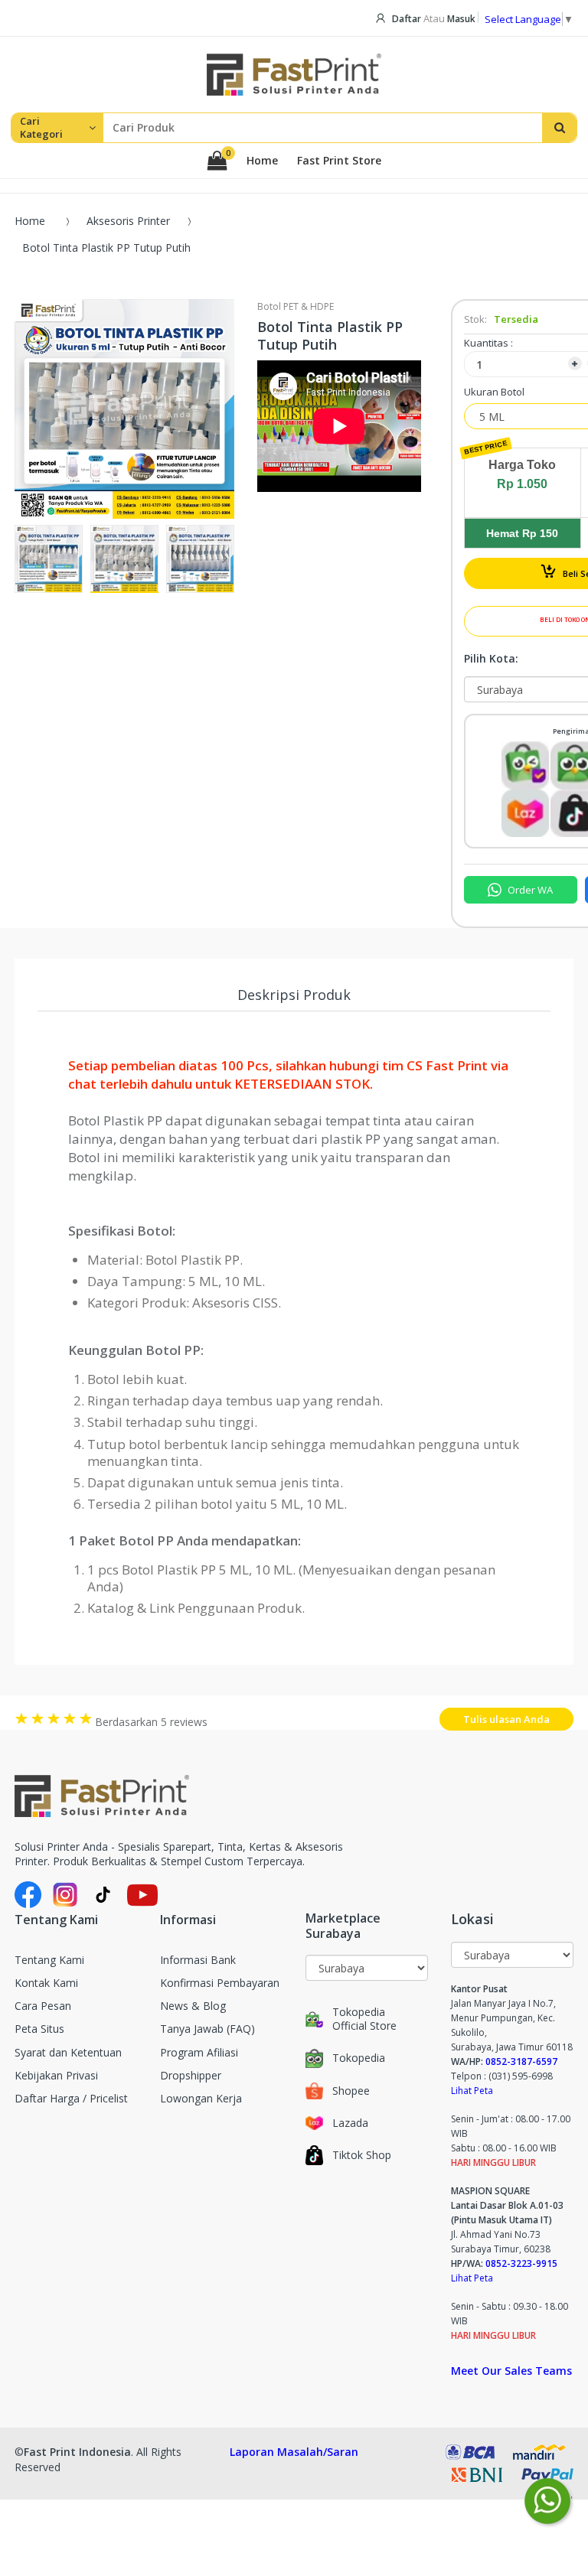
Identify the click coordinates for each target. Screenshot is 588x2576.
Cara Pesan (43, 2006)
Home (262, 161)
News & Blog (193, 2006)
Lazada (350, 2123)
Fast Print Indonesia (77, 2452)
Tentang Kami (49, 1960)
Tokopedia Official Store (364, 2019)
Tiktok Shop (362, 2155)
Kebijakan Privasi (56, 2075)
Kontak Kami (46, 1983)
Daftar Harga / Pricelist (71, 2098)
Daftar (407, 19)
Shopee (351, 2091)
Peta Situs (39, 2029)
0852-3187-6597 (521, 2061)
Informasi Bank (198, 1960)
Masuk (461, 19)
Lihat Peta (472, 2091)
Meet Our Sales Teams (511, 2371)
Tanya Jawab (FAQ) (207, 2029)
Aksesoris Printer (128, 221)
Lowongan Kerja (201, 2098)
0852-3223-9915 (521, 2263)
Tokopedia (359, 2058)
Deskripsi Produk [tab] (294, 995)
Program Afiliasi (199, 2052)
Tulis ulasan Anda (506, 1719)
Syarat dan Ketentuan (68, 2052)
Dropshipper (191, 2075)
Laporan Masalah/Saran (294, 2452)
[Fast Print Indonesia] (197, 1796)
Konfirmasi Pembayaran (220, 1983)
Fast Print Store (339, 161)
